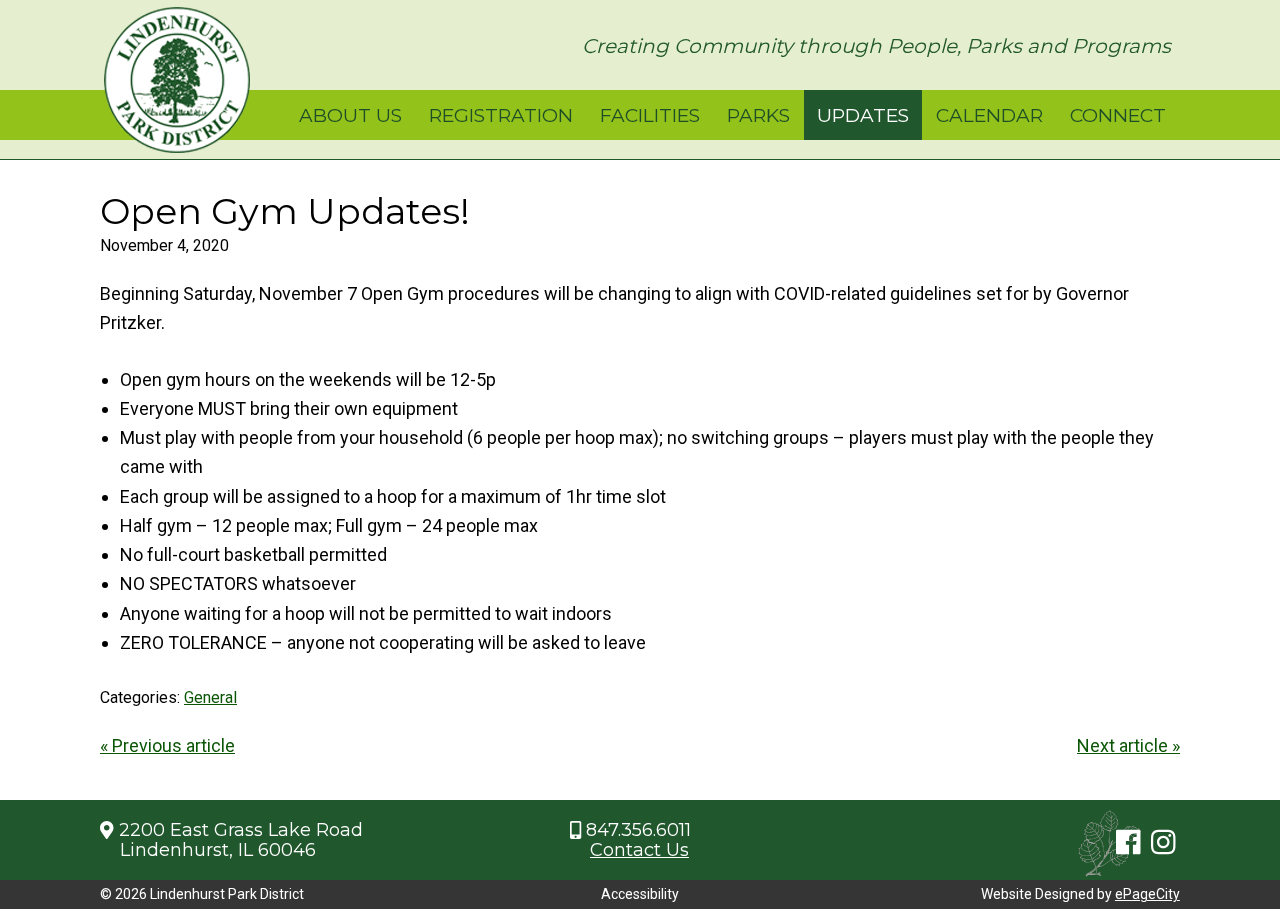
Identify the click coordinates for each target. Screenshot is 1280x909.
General (210, 697)
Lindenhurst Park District (177, 80)
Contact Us (639, 850)
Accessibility (640, 894)
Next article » (1128, 745)
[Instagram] (1163, 843)
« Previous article (167, 745)
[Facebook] (1128, 843)
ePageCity (1147, 894)
